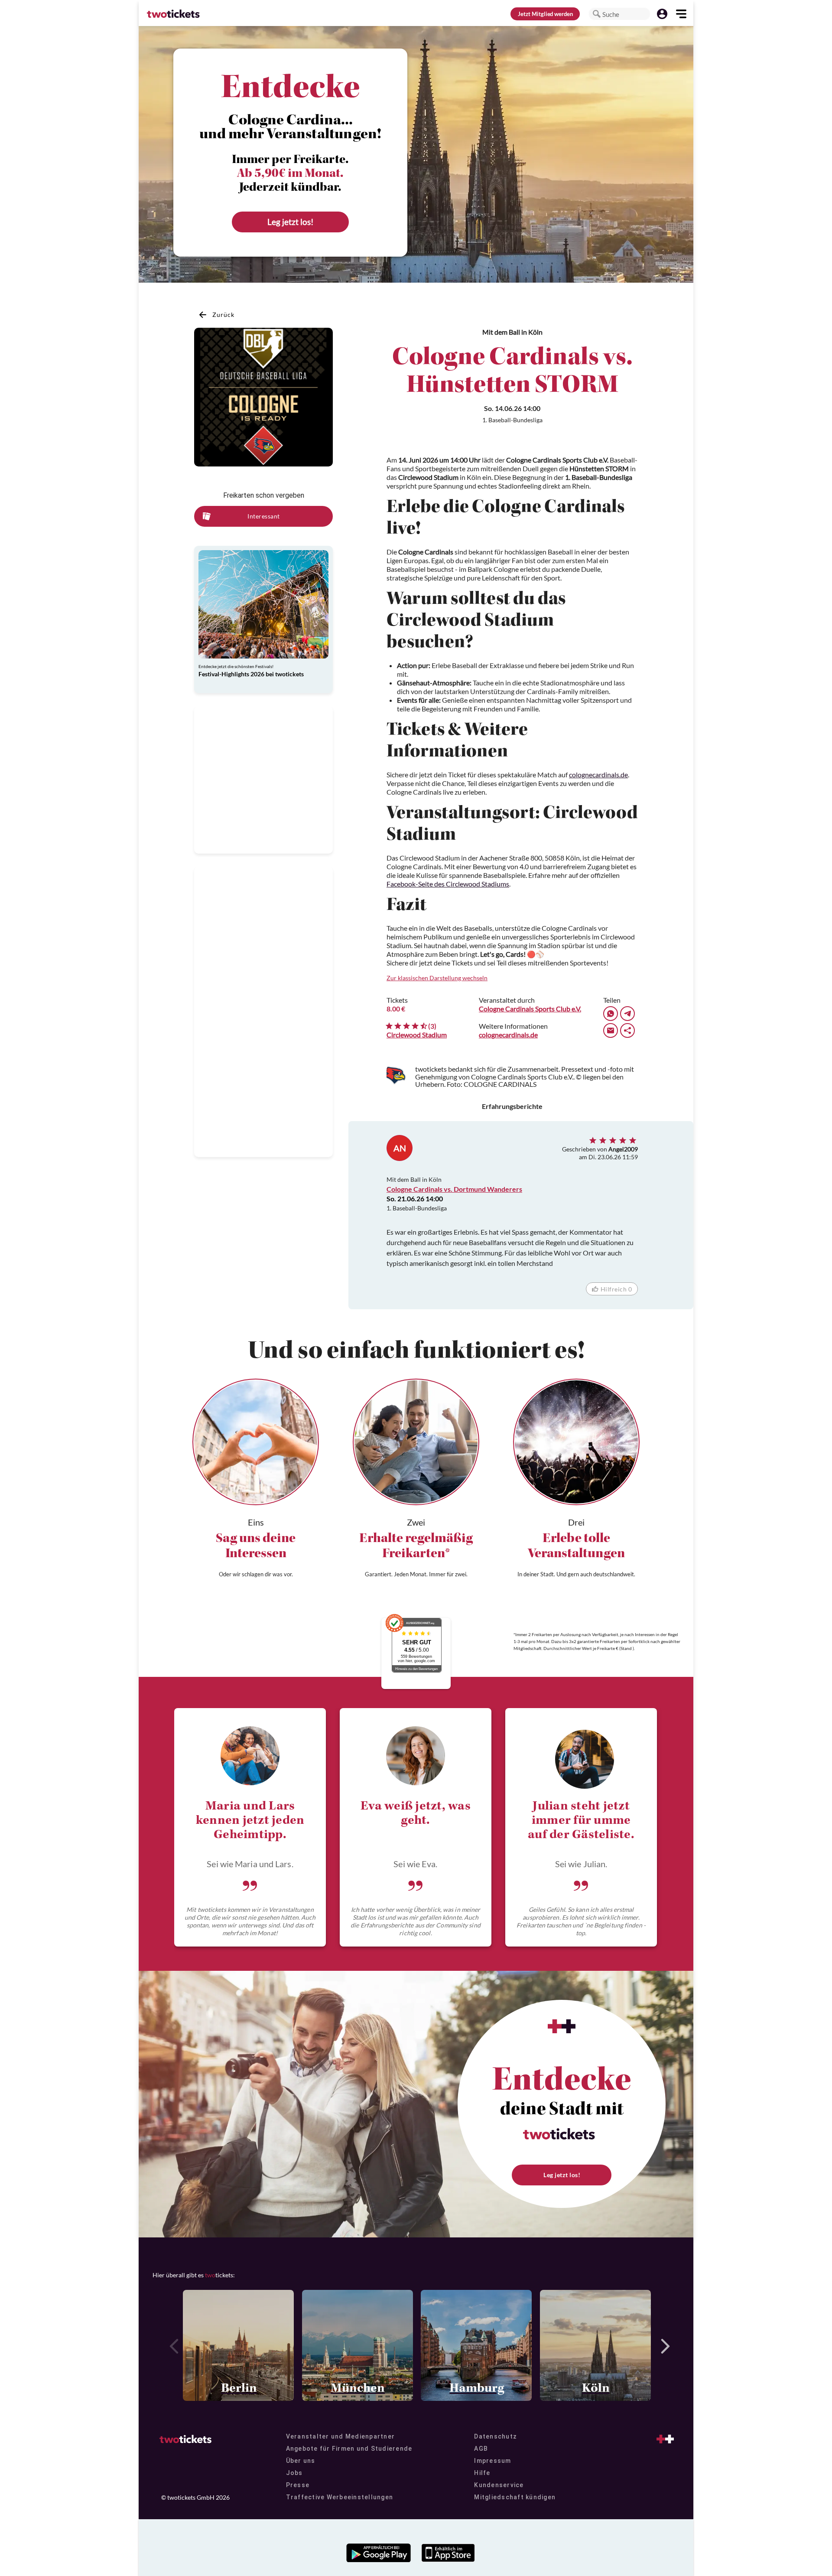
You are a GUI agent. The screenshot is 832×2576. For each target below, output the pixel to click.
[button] (597, 14)
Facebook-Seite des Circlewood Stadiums (448, 884)
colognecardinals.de (598, 774)
